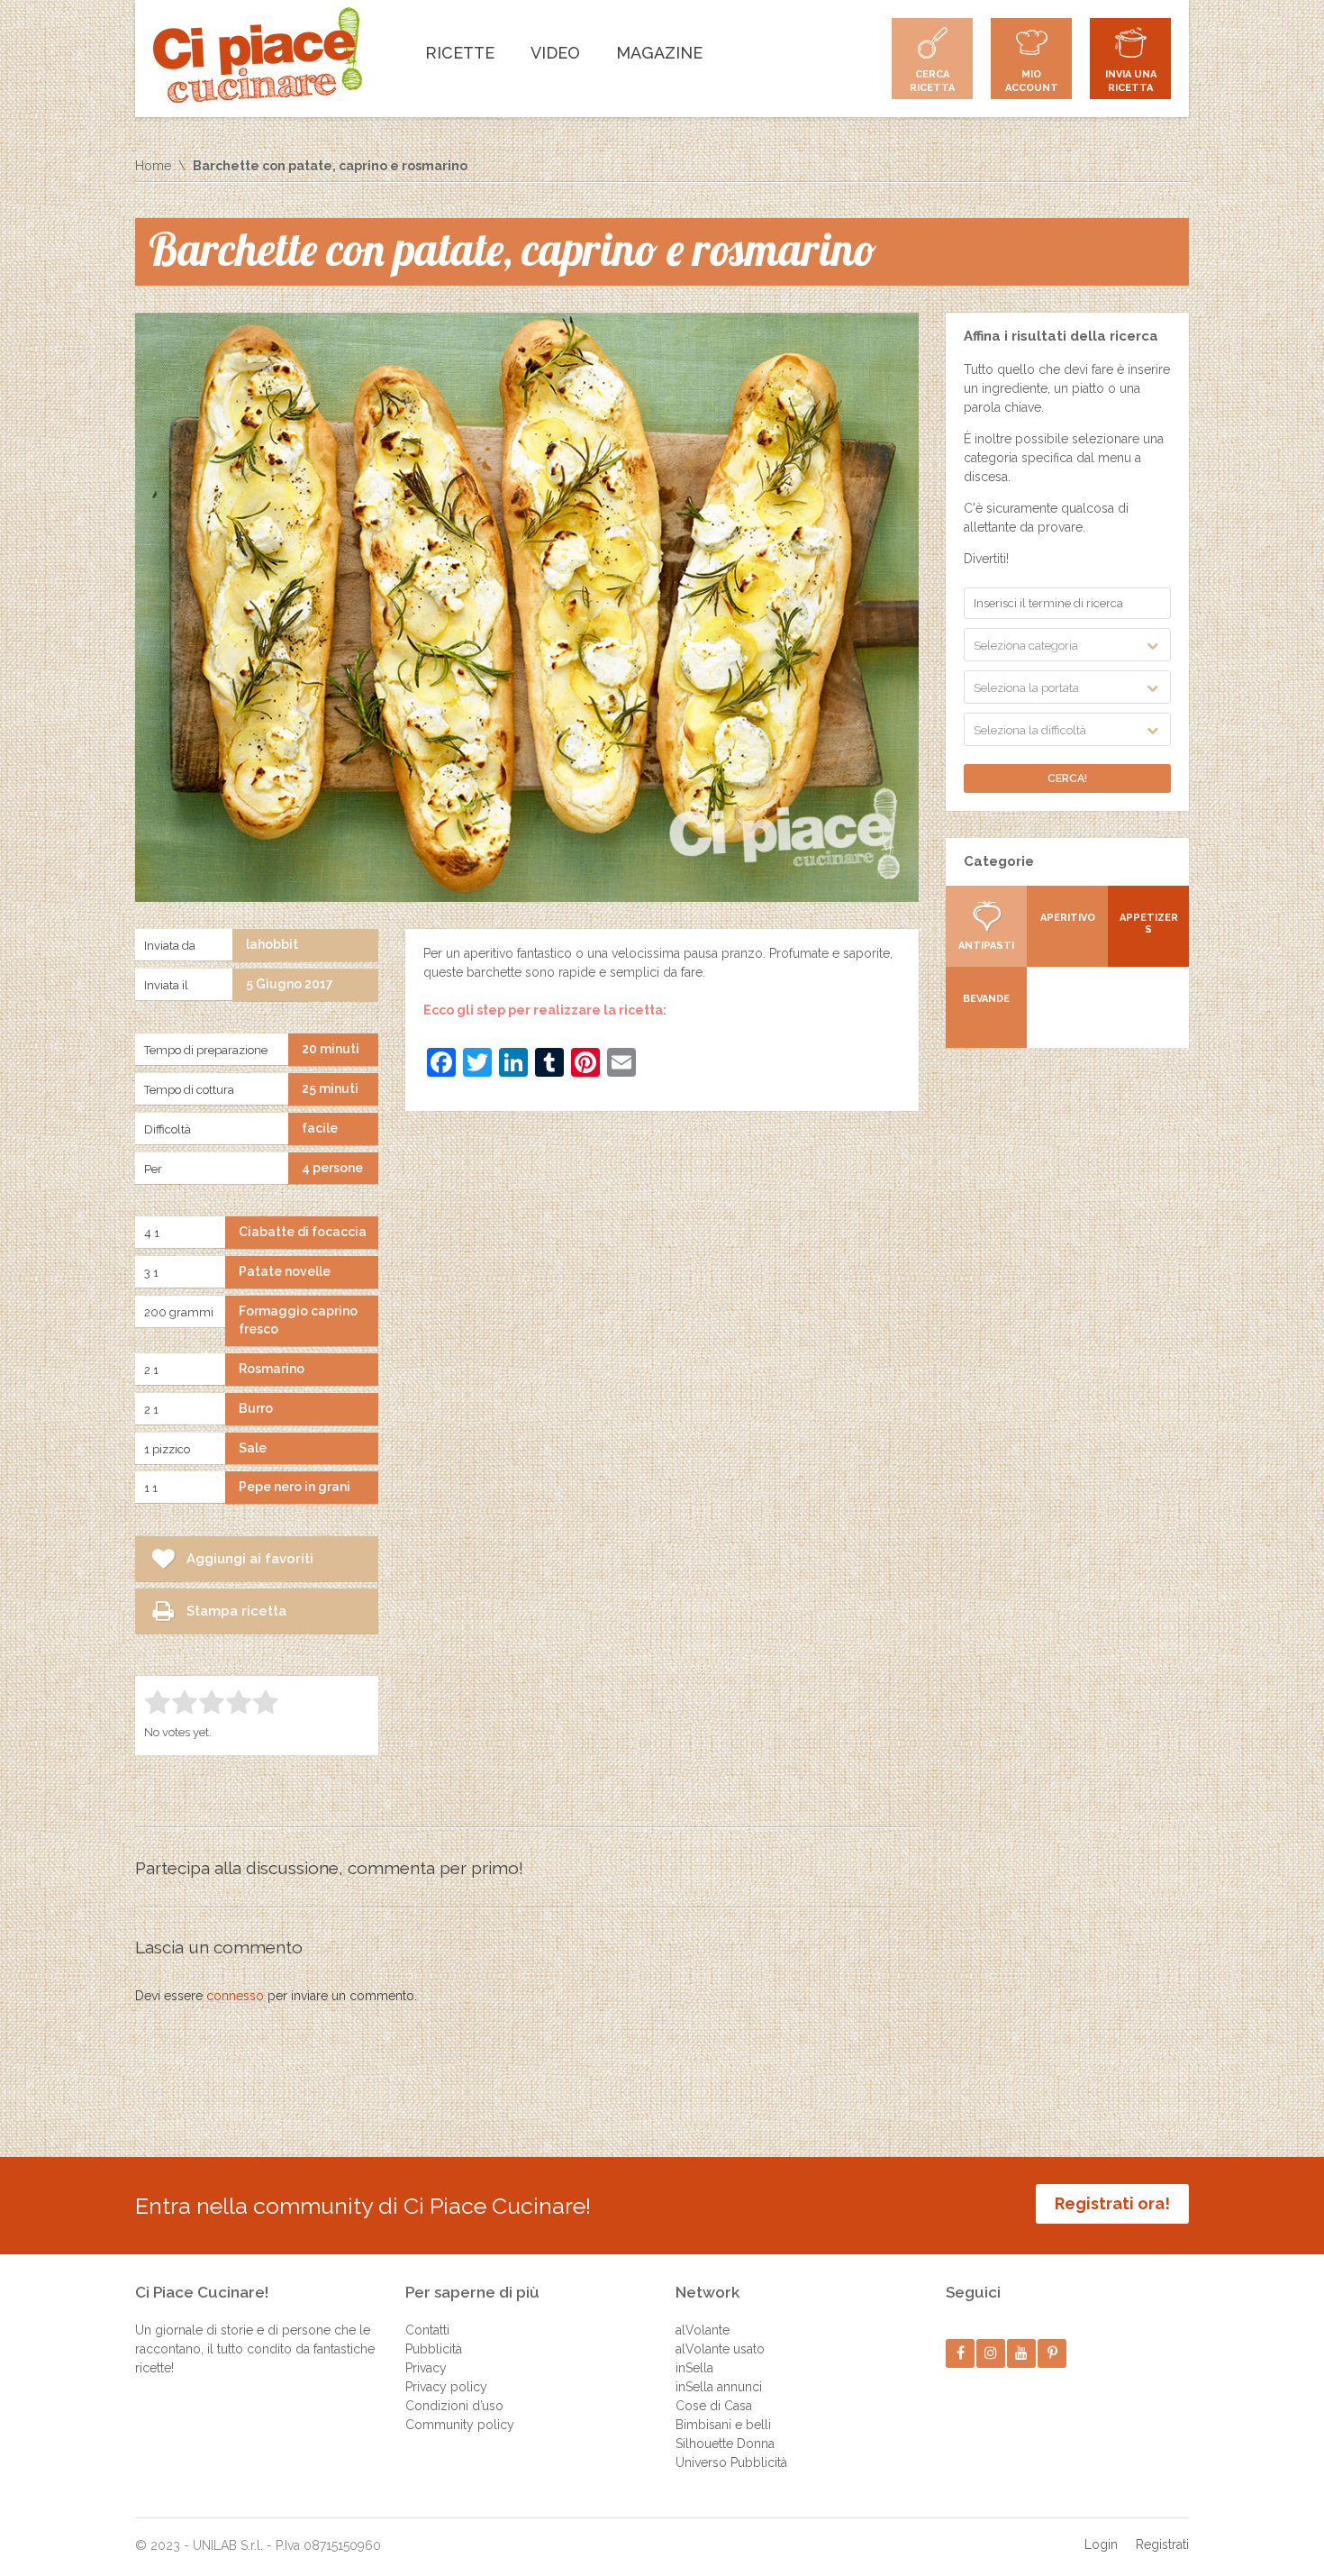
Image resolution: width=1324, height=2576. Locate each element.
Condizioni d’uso (454, 2406)
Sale (253, 1448)
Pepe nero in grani (295, 1487)
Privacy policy (446, 2387)
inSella (694, 2368)
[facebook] (961, 2353)
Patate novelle (285, 1271)
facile (320, 1128)
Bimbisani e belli (723, 2425)
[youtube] (1022, 2353)
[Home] (258, 55)
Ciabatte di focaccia (303, 1232)
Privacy (426, 2368)
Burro (256, 1408)
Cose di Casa (714, 2406)
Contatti (427, 2330)
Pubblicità (434, 2349)
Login (1101, 2544)
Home (153, 166)
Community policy (460, 2425)
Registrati (1162, 2544)
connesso (235, 1996)
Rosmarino (272, 1369)
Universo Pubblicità (731, 2462)
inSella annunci (719, 2387)
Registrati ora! (1112, 2203)
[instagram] (991, 2353)
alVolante (703, 2330)
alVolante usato (720, 2349)
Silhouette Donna (725, 2444)
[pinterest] (1052, 2353)
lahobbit (272, 944)
